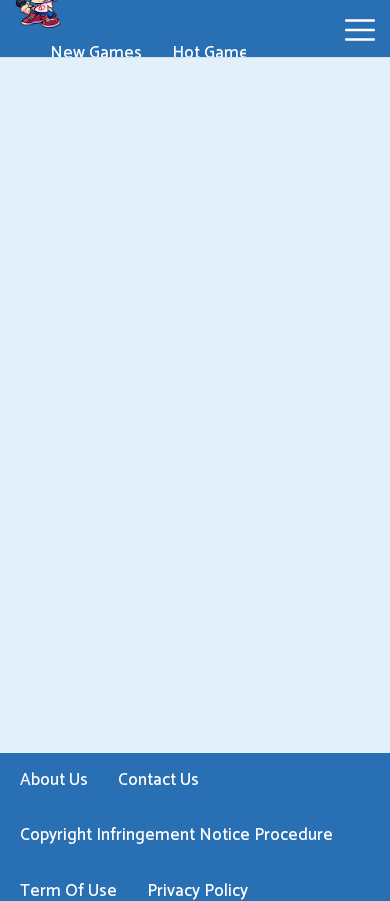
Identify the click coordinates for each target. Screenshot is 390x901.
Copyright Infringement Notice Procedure (176, 835)
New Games (96, 53)
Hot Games (214, 53)
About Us (54, 780)
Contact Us (158, 780)
